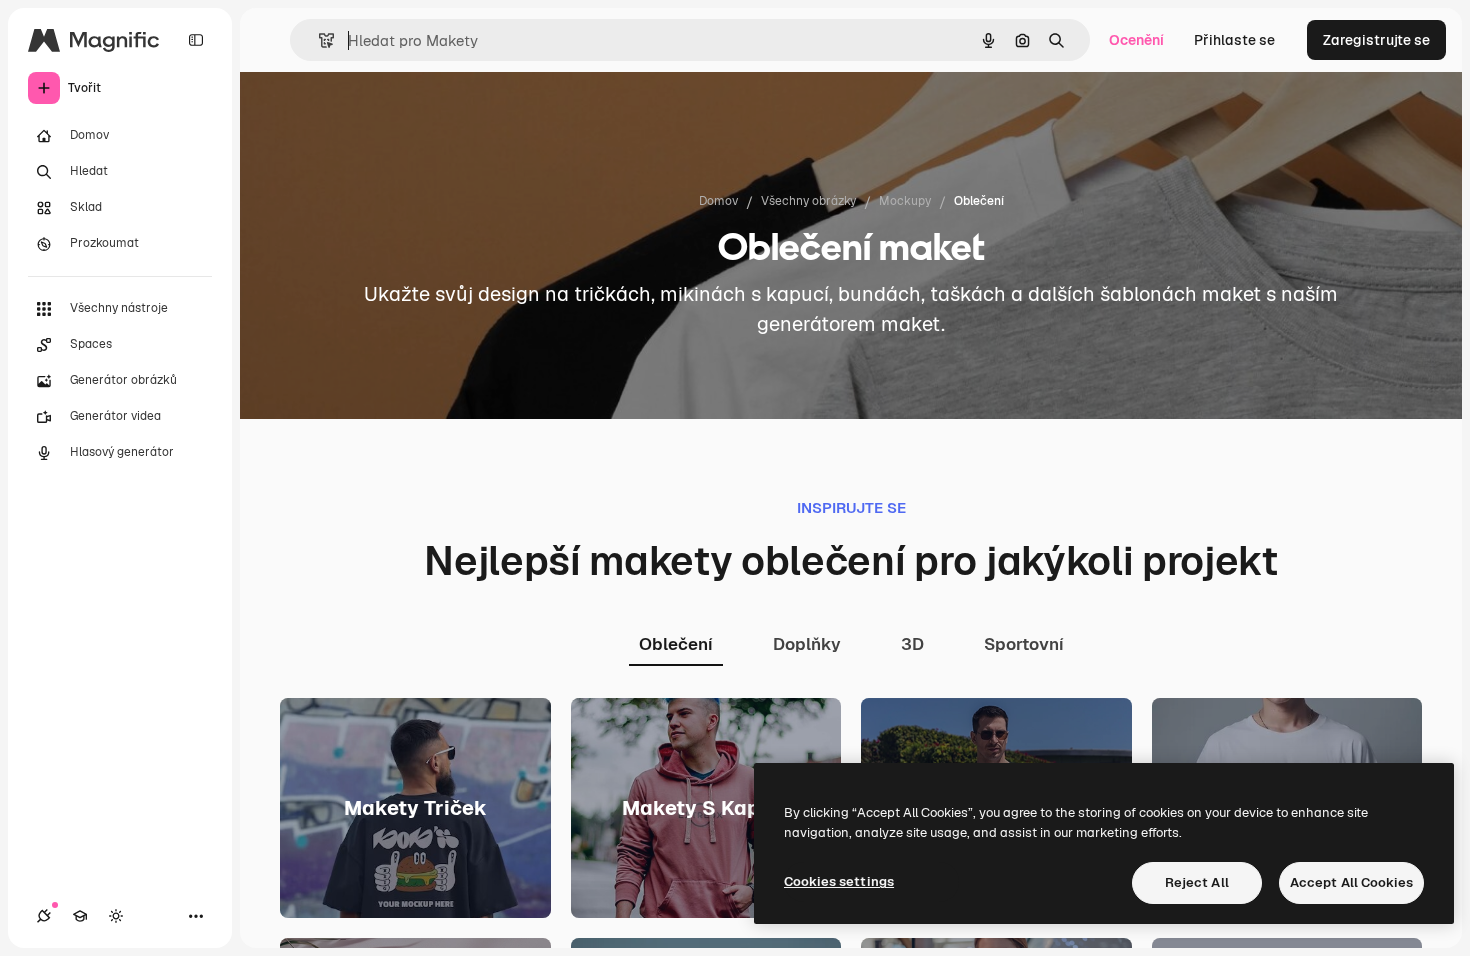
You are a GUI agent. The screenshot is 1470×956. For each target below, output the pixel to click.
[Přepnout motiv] (116, 916)
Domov (718, 201)
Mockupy (905, 201)
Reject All (1197, 882)
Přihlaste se (1234, 40)
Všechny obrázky (808, 201)
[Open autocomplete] (318, 40)
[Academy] (80, 916)
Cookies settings (839, 881)
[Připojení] (44, 916)
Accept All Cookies (1351, 882)
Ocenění (1136, 40)
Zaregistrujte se (1376, 40)
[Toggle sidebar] (196, 40)
